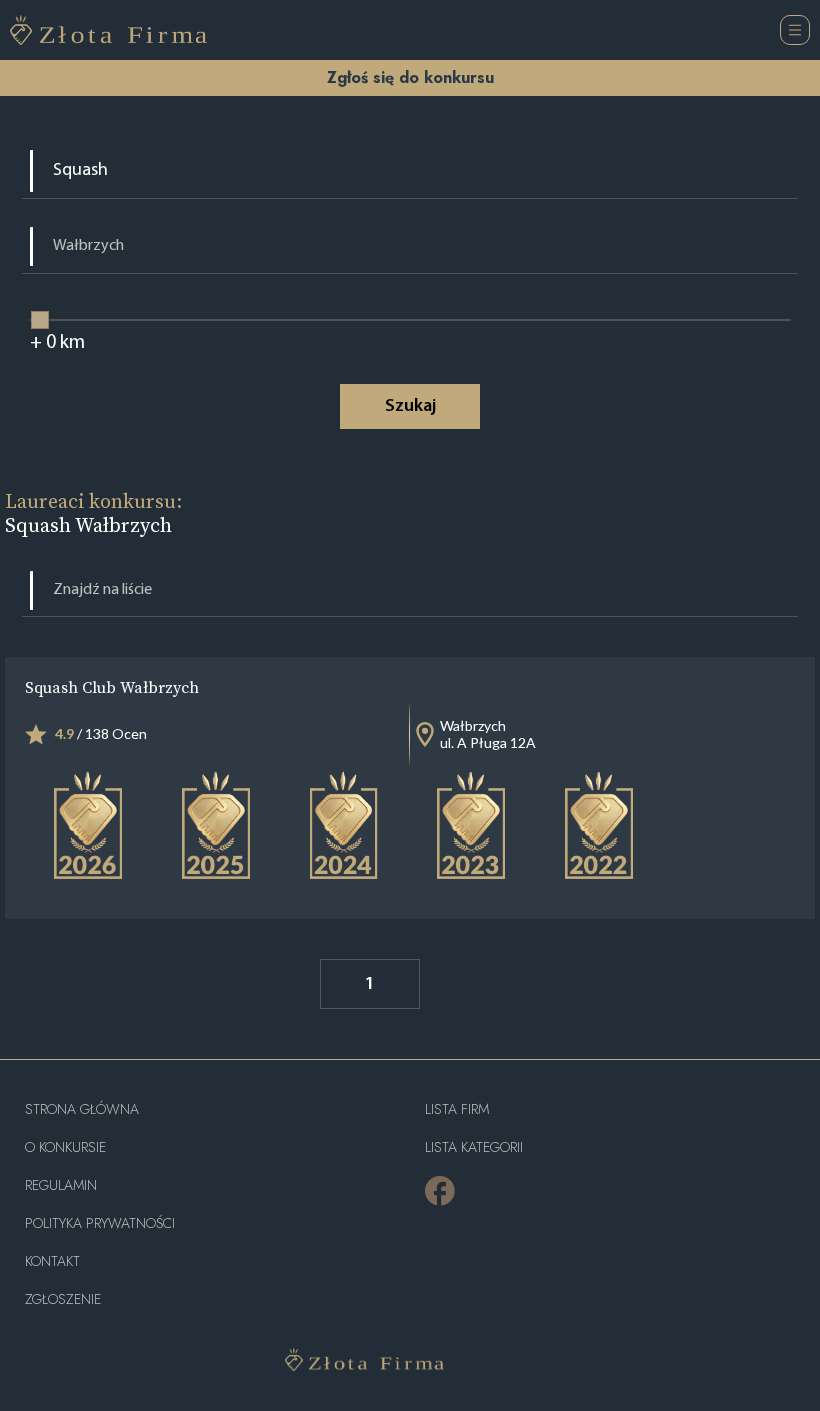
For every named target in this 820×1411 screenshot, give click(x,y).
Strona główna (82, 1109)
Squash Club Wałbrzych (112, 687)
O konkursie (65, 1147)
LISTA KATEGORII (474, 1147)
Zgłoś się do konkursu (410, 77)
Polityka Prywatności (100, 1223)
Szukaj (410, 407)
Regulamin (61, 1185)
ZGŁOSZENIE (63, 1299)
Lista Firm (457, 1109)
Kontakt (52, 1261)
